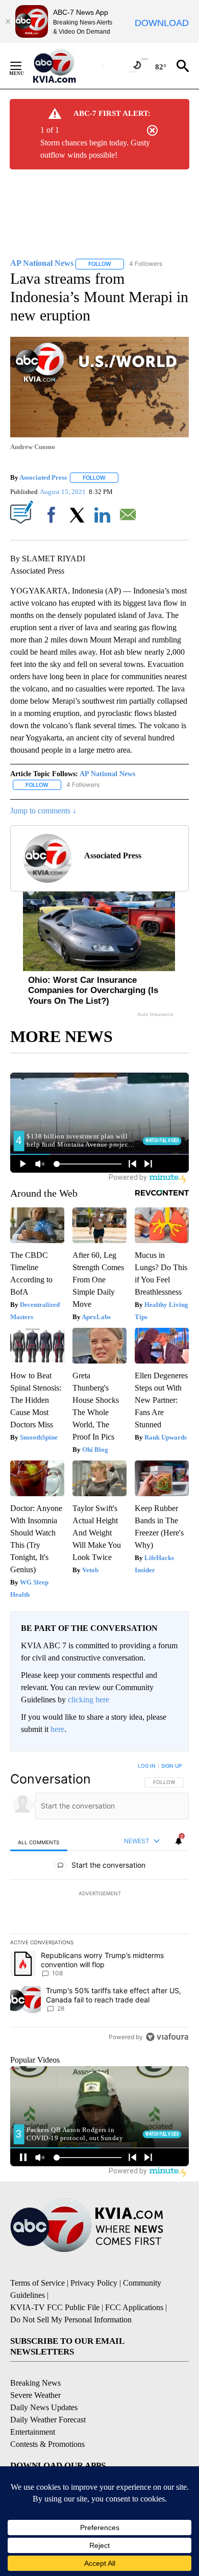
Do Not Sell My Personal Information (71, 2320)
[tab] (39, 1842)
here (57, 1729)
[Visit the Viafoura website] (167, 2037)
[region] (99, 1903)
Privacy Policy (94, 2283)
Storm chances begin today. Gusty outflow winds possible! (95, 149)
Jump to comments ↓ (43, 811)
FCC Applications (134, 2307)
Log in (147, 1766)
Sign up (171, 1766)
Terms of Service (38, 2283)
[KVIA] (66, 66)
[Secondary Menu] (23, 66)
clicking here (89, 1700)
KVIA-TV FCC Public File (55, 2307)
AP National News (107, 774)
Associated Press (43, 477)
